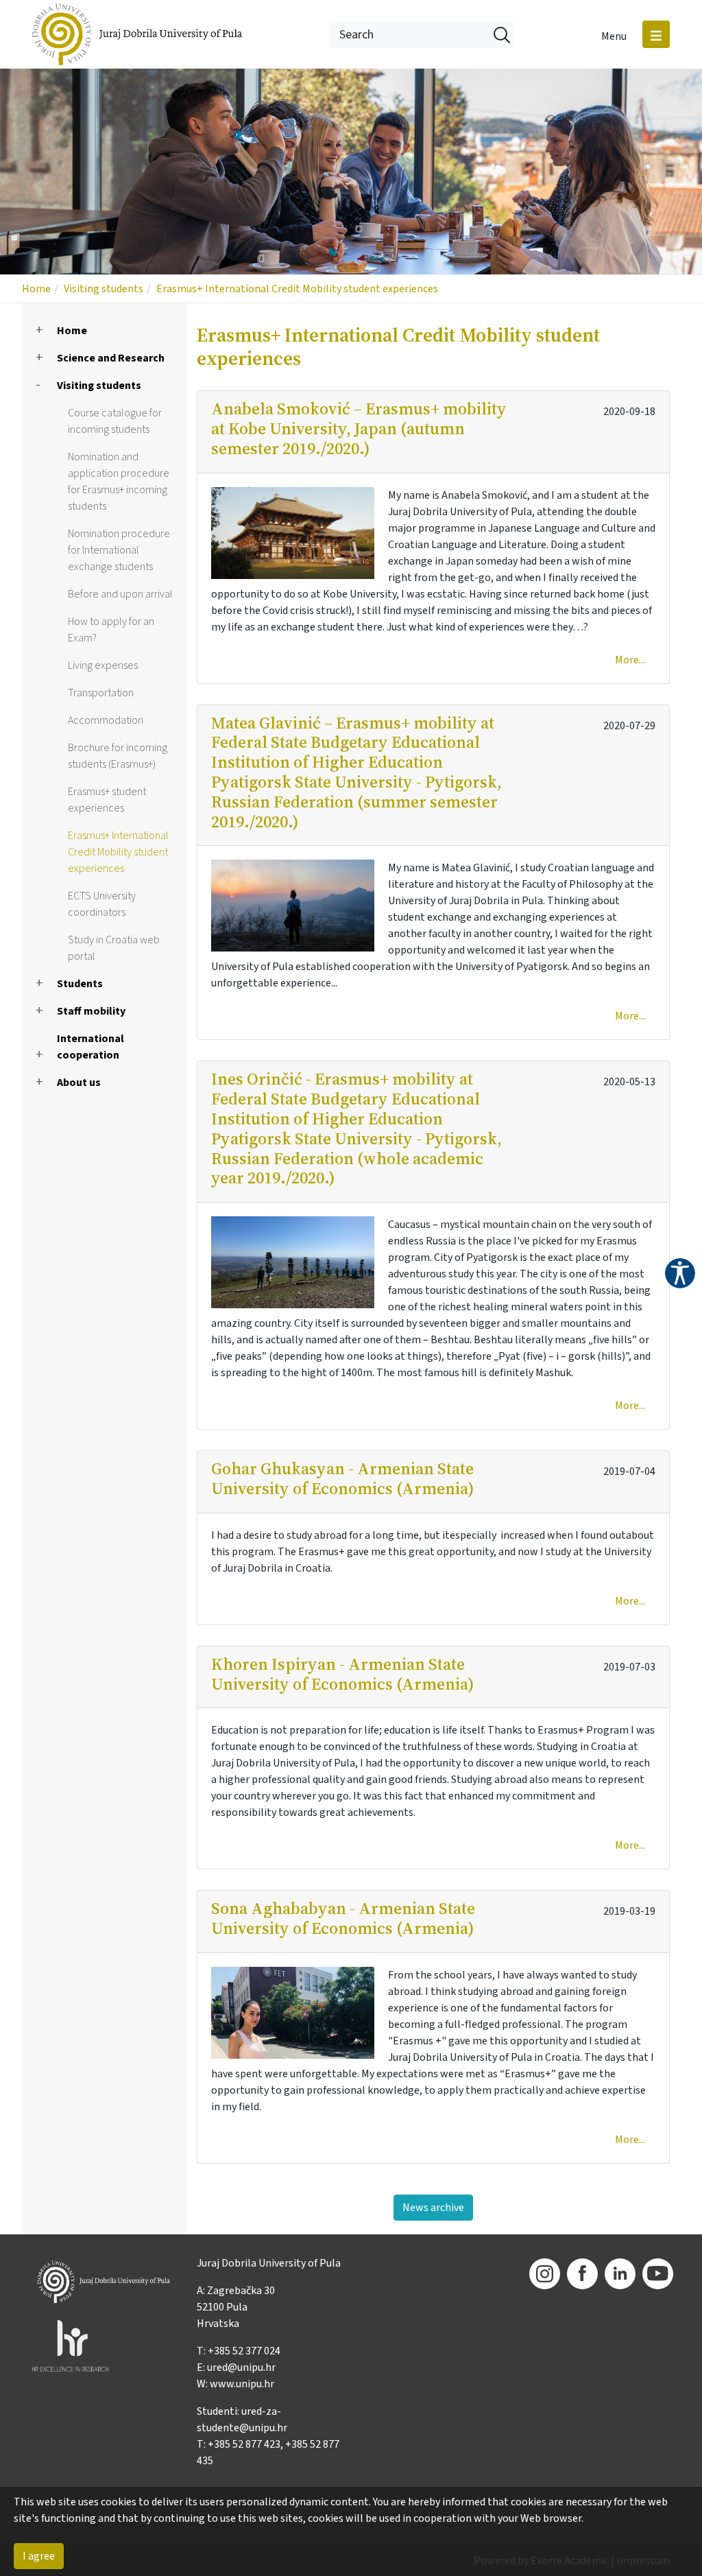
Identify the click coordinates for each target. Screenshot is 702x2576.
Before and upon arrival (120, 594)
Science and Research (111, 358)
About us (79, 1083)
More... (630, 660)
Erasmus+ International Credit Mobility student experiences (297, 289)
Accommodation (106, 720)
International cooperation (90, 1047)
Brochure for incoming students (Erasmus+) (118, 756)
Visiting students (104, 289)
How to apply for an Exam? (111, 630)
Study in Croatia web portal (114, 948)
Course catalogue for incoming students (115, 421)
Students (80, 984)
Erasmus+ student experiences (107, 800)
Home (36, 289)
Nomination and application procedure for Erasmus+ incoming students (119, 482)
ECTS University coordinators (102, 904)
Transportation (101, 693)
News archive (433, 2208)
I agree (39, 2556)
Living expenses (103, 665)
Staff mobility (91, 1011)
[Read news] (300, 532)
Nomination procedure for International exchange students (119, 550)
